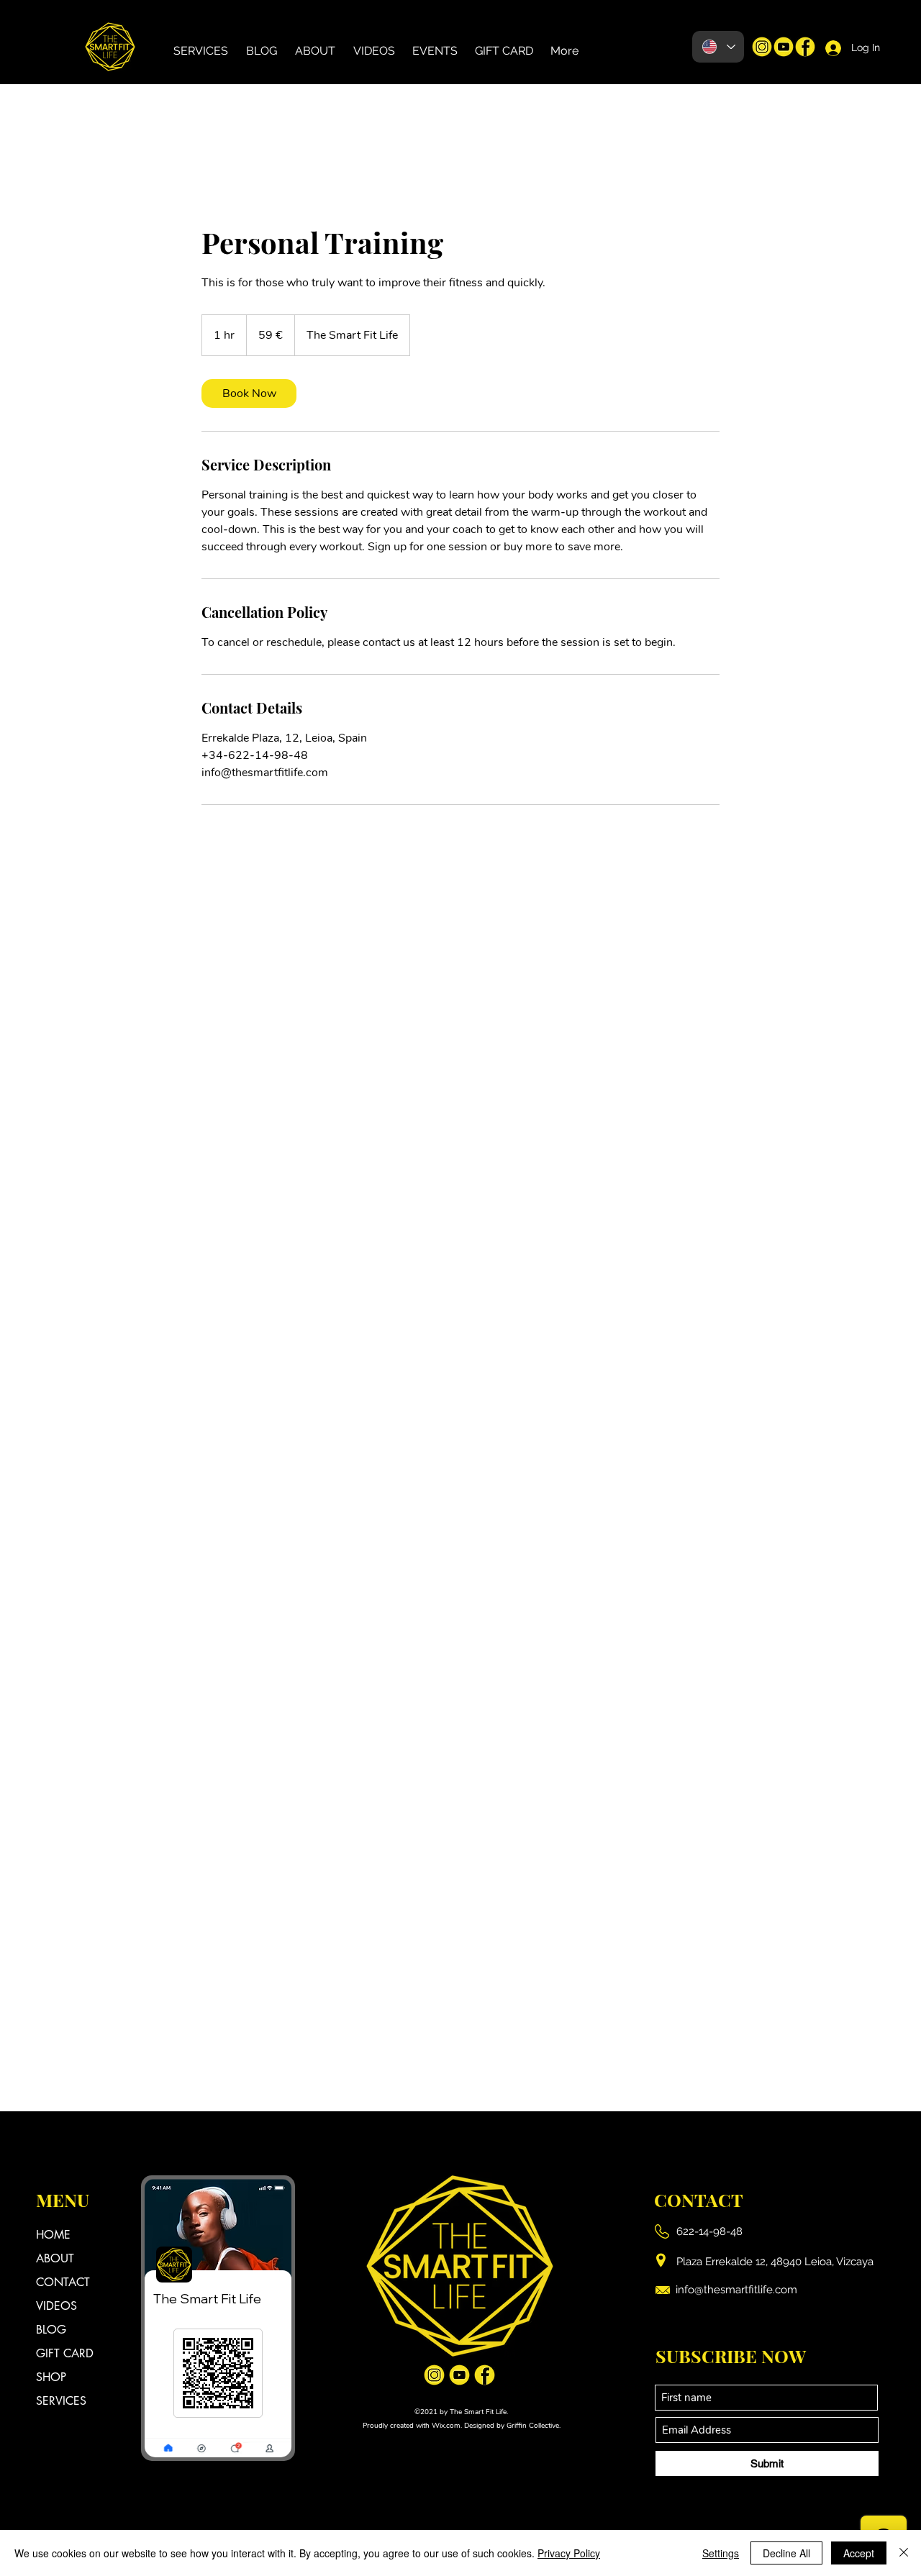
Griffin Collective (533, 2426)
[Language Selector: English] (718, 47)
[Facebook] (805, 47)
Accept (859, 2553)
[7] (762, 47)
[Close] (904, 2553)
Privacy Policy (569, 2553)
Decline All (786, 2553)
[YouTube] (784, 47)
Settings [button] (721, 2553)
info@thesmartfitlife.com (736, 2290)
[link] (249, 393)
